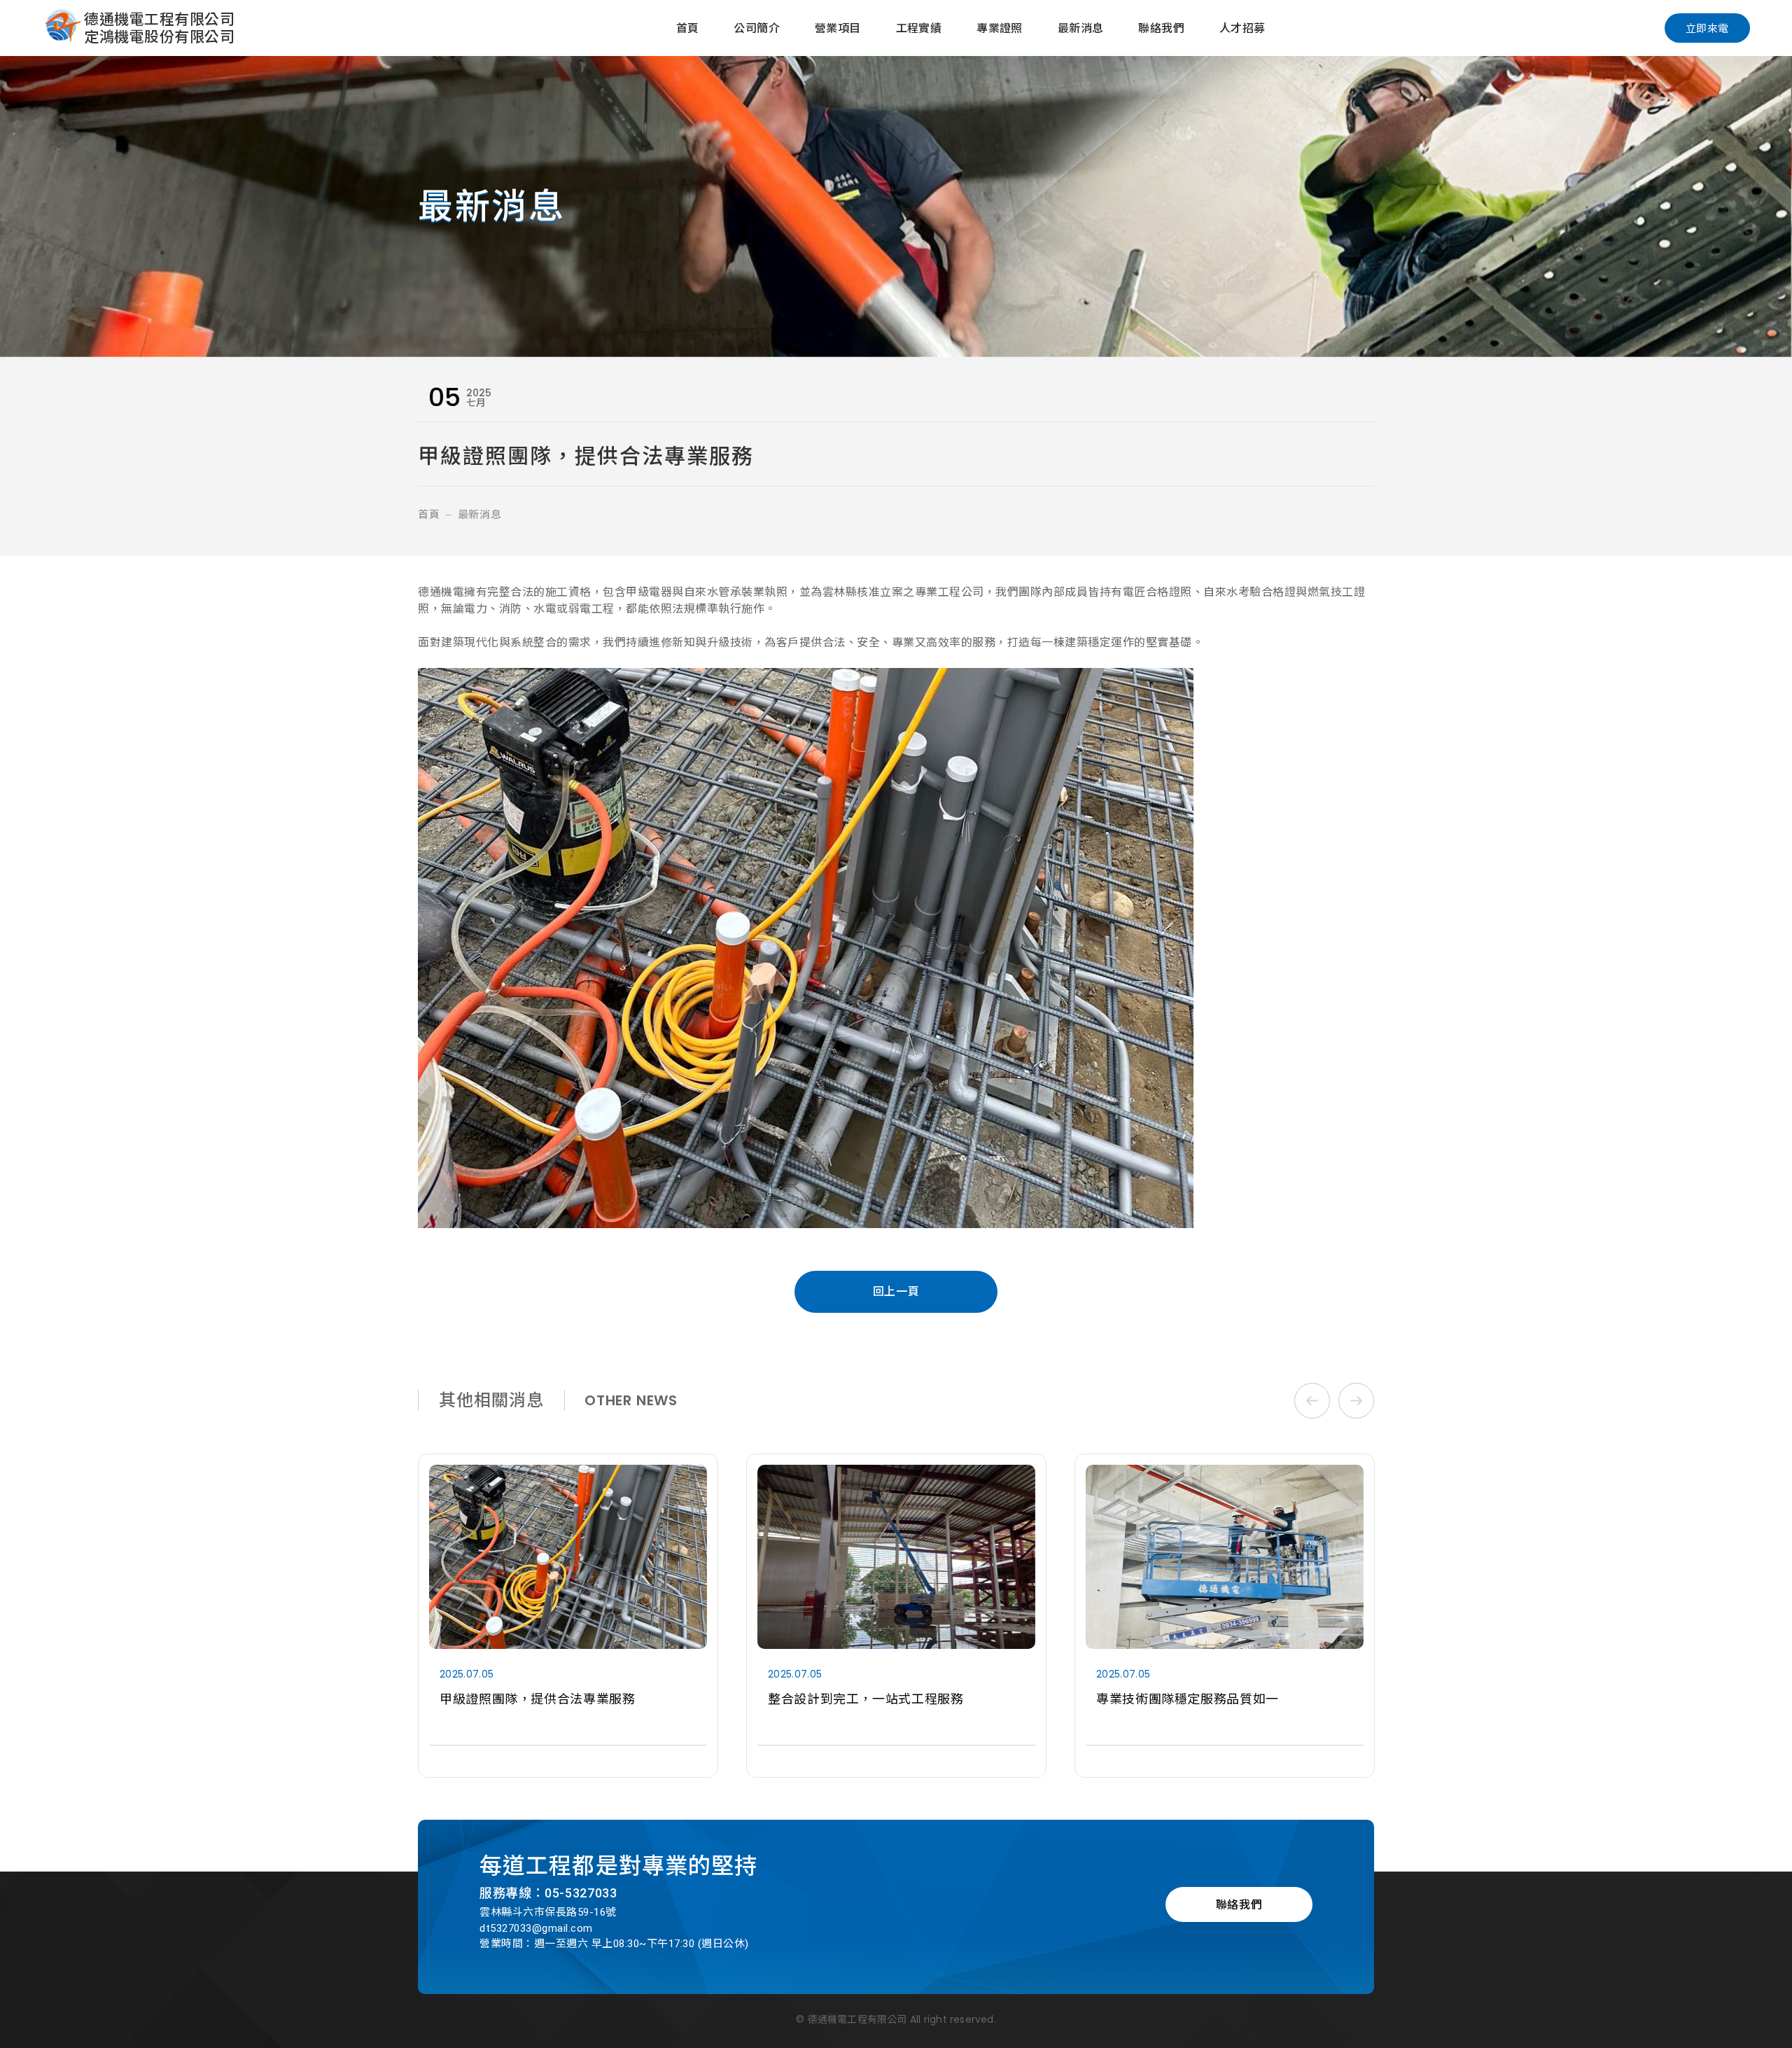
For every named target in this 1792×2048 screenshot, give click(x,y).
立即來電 (1707, 28)
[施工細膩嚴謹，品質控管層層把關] (1225, 1616)
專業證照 (1000, 28)
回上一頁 (896, 1291)
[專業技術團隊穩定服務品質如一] (896, 1616)
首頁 (688, 28)
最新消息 (1081, 28)
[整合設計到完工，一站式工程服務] (568, 1616)
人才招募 (1242, 28)
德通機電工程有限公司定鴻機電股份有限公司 (159, 28)
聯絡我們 (1161, 28)
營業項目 (838, 28)
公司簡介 (757, 28)
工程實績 (919, 28)
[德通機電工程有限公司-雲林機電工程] (63, 28)
